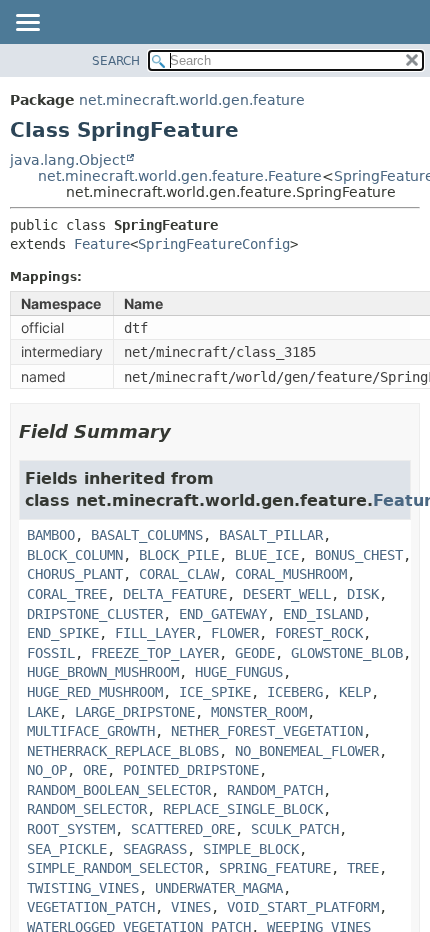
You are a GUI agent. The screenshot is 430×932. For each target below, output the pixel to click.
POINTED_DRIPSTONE (191, 770)
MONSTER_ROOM (259, 712)
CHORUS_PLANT (75, 574)
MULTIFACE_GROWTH (91, 731)
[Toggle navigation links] (27, 24)
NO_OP (47, 770)
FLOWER (235, 633)
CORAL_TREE (67, 594)
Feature (102, 244)
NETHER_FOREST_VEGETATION (267, 731)
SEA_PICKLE (67, 849)
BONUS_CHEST (359, 555)
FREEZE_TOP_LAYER (155, 653)
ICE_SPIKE (215, 692)
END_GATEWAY (223, 614)
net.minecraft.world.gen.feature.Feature (180, 176)
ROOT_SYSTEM (71, 829)
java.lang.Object (67, 160)
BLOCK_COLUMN (75, 555)
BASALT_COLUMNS (147, 535)
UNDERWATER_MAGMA (219, 888)
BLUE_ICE (267, 555)
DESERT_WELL (287, 594)
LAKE (43, 712)
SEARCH (116, 61)
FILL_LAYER (155, 633)
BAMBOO (51, 535)
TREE (363, 868)
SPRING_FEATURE (275, 868)
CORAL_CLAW (179, 574)
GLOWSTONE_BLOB (347, 653)
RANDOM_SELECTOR (87, 809)
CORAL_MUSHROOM (291, 574)
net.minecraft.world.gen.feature (192, 100)
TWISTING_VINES (83, 888)
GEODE (255, 653)
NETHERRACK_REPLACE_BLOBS (123, 751)
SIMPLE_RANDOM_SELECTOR (115, 868)
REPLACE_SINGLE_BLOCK (243, 809)
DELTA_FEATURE (175, 594)
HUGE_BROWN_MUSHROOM (103, 672)
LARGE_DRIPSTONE (135, 712)
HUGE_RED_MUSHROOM (95, 692)
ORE (95, 770)
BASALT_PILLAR (271, 535)
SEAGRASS (155, 849)
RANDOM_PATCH (275, 790)
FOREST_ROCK (319, 633)
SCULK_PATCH (295, 829)
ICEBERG (295, 692)
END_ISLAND (323, 614)
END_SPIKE (63, 633)
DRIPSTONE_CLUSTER (95, 614)
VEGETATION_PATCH (91, 907)
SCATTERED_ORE (183, 829)
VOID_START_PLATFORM (303, 907)
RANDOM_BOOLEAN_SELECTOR (119, 790)
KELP (355, 692)
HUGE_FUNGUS (239, 672)
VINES (191, 907)
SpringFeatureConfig (214, 244)
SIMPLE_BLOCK (251, 849)
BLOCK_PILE (179, 555)
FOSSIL (51, 653)
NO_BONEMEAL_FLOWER (307, 751)
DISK (363, 594)
